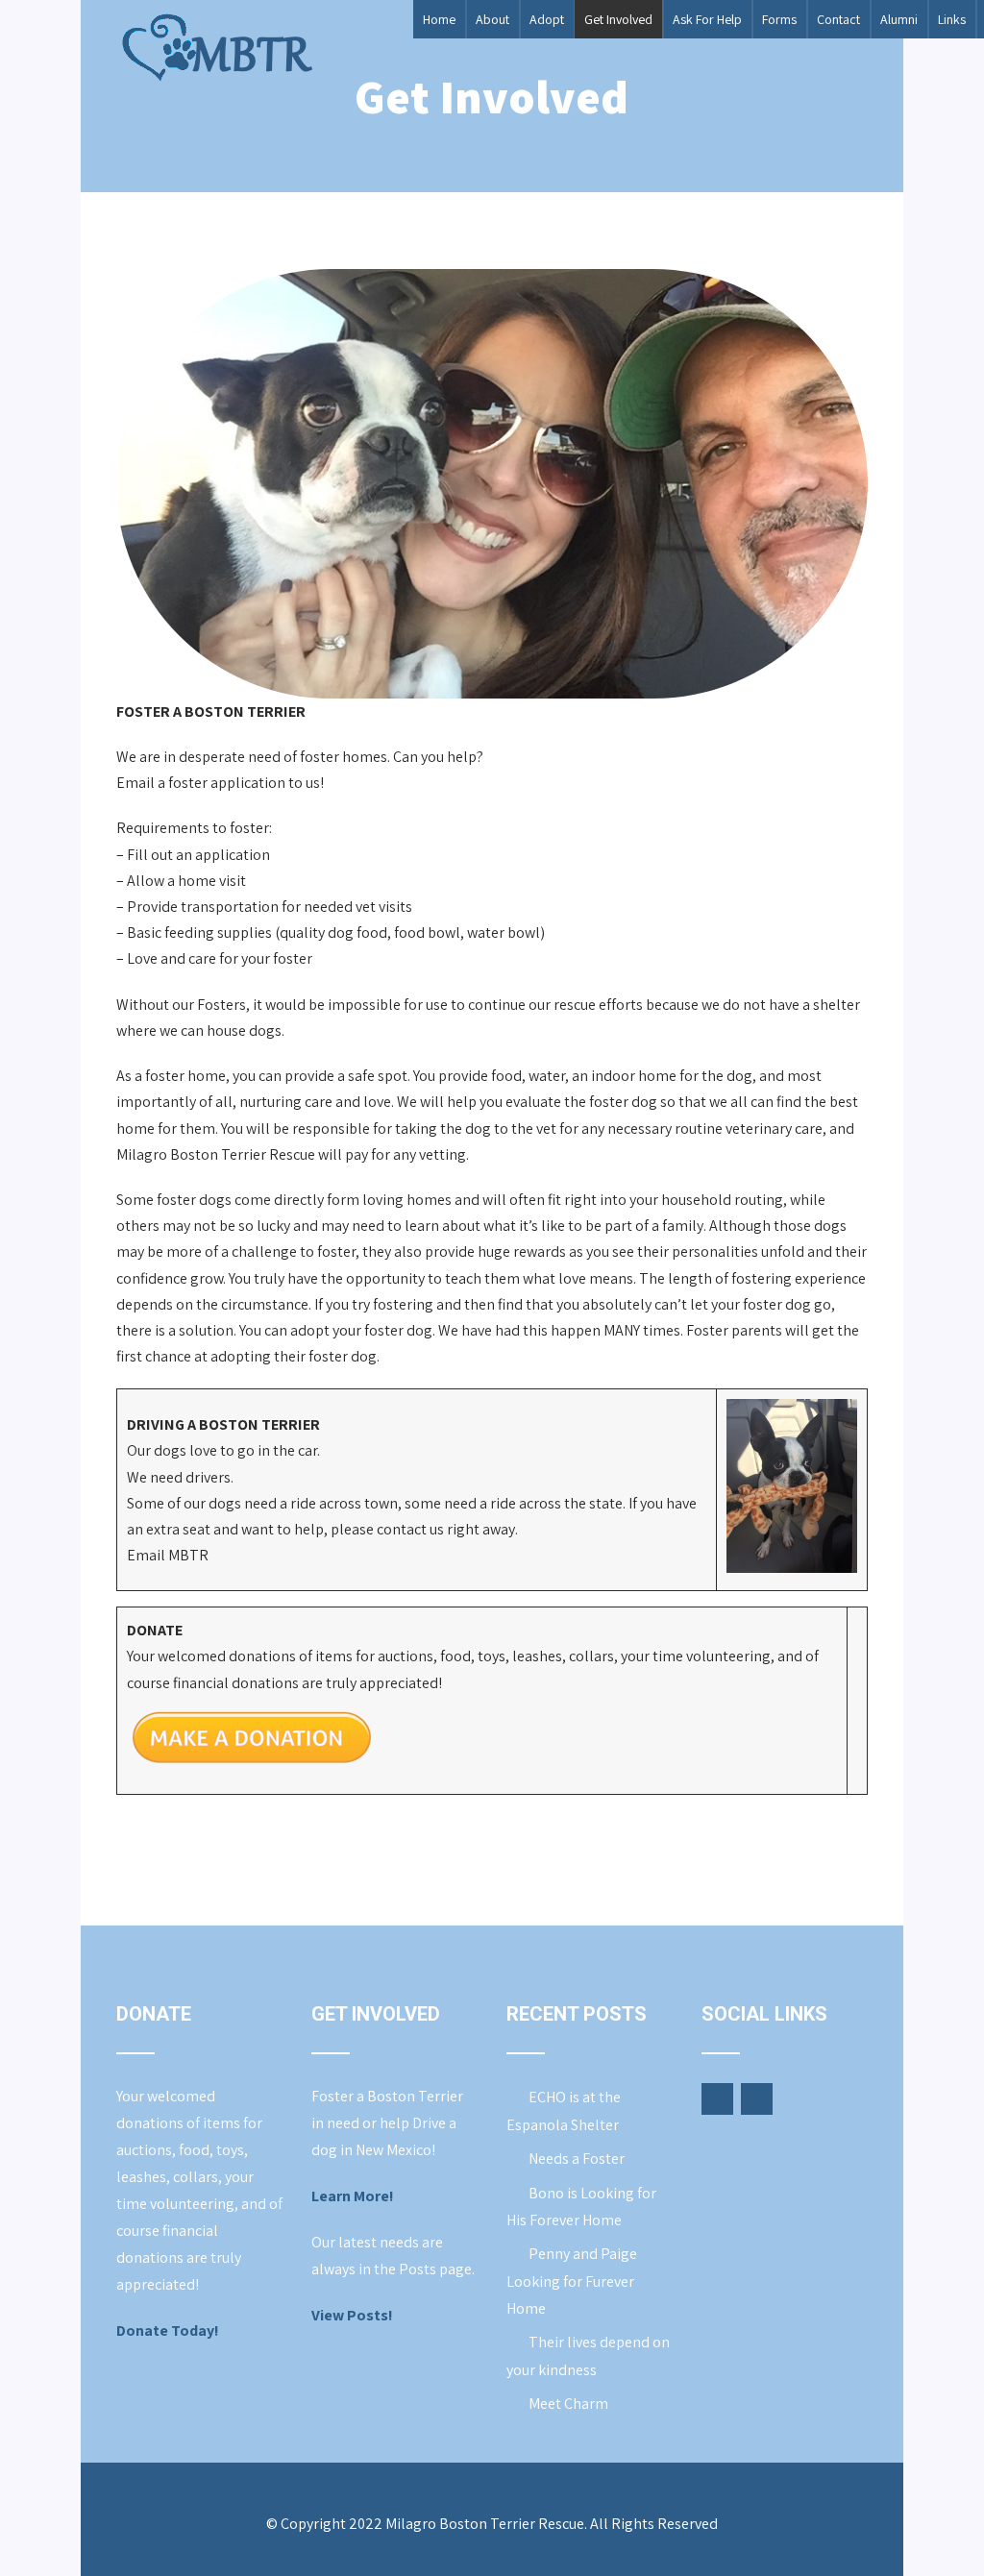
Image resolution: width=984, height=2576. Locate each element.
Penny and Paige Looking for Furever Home (572, 2281)
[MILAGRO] (216, 48)
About (492, 19)
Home (439, 19)
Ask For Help (707, 19)
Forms (779, 19)
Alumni (899, 19)
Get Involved (618, 19)
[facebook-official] (717, 2099)
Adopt (547, 19)
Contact (838, 19)
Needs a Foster (577, 2159)
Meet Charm (568, 2404)
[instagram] (757, 2099)
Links (952, 19)
